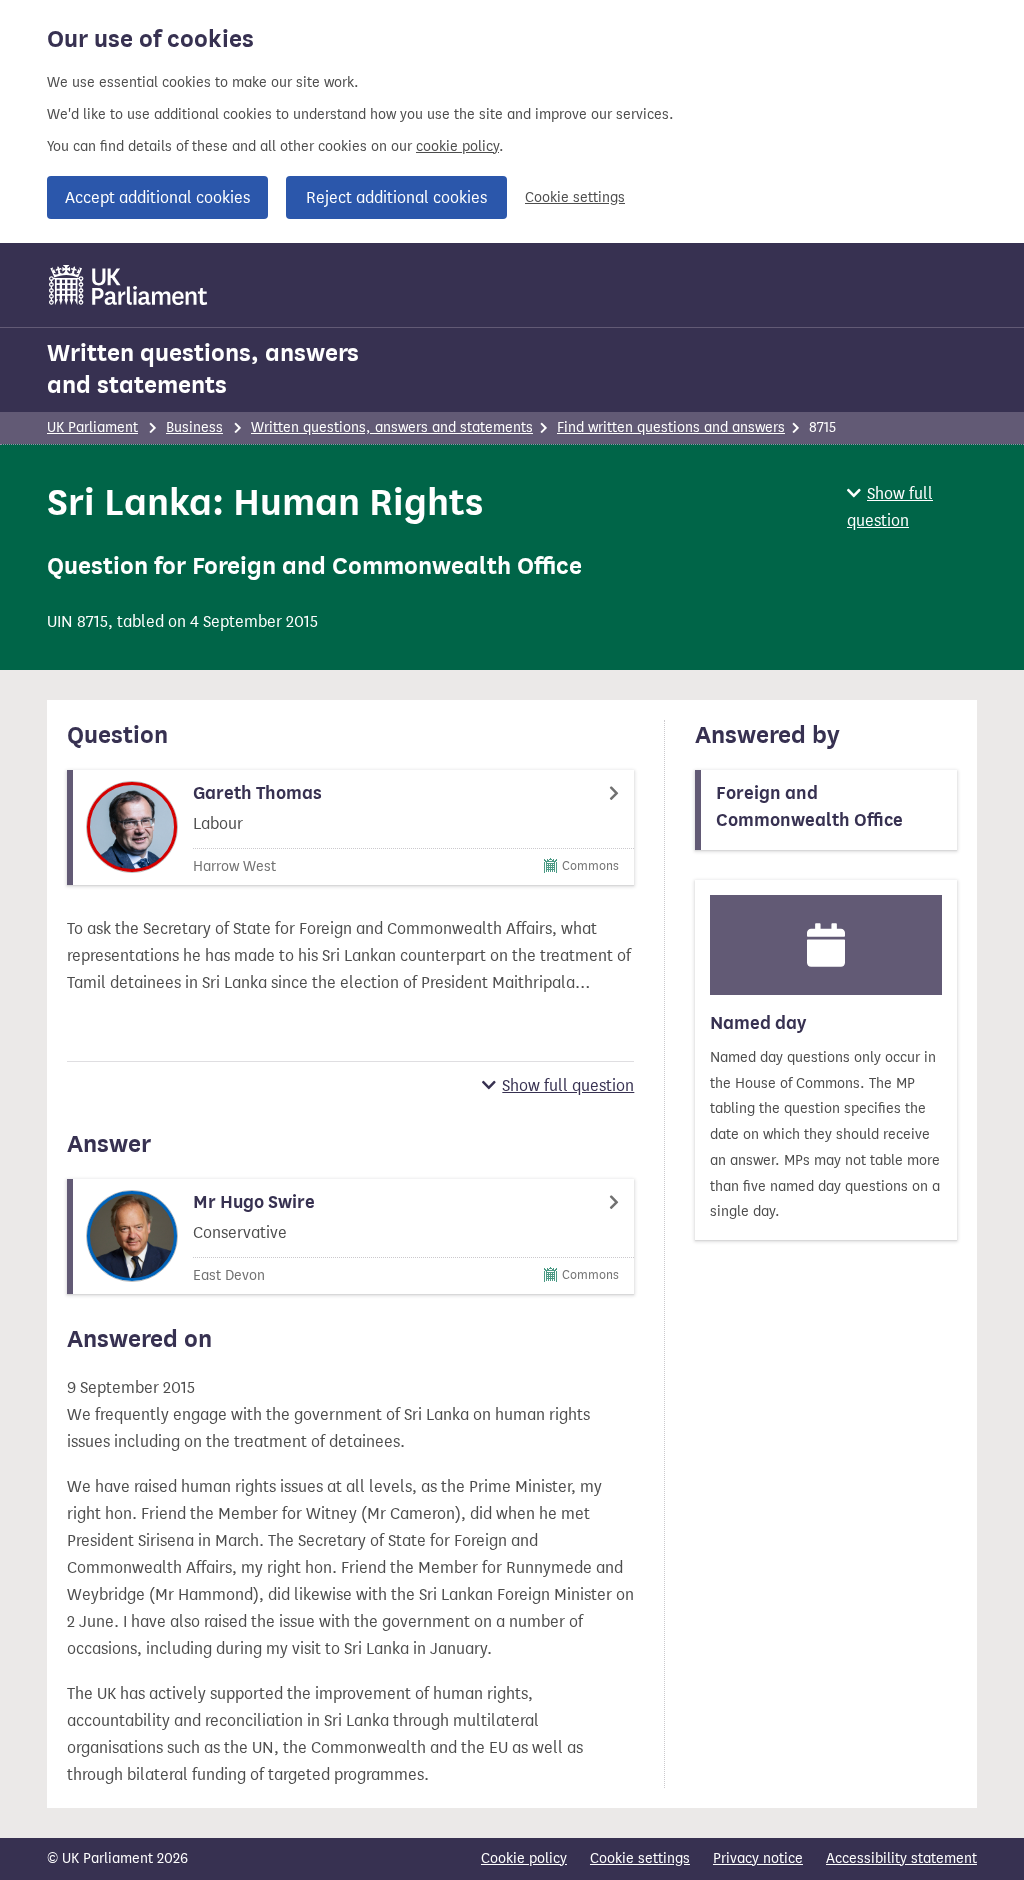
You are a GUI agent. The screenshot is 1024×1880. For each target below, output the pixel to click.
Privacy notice (758, 1858)
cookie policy (457, 146)
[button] (912, 507)
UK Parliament (92, 427)
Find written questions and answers (671, 427)
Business (194, 427)
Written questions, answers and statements (203, 369)
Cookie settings (575, 197)
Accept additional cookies (157, 197)
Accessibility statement (901, 1858)
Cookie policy (524, 1858)
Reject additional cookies (396, 197)
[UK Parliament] (128, 285)
